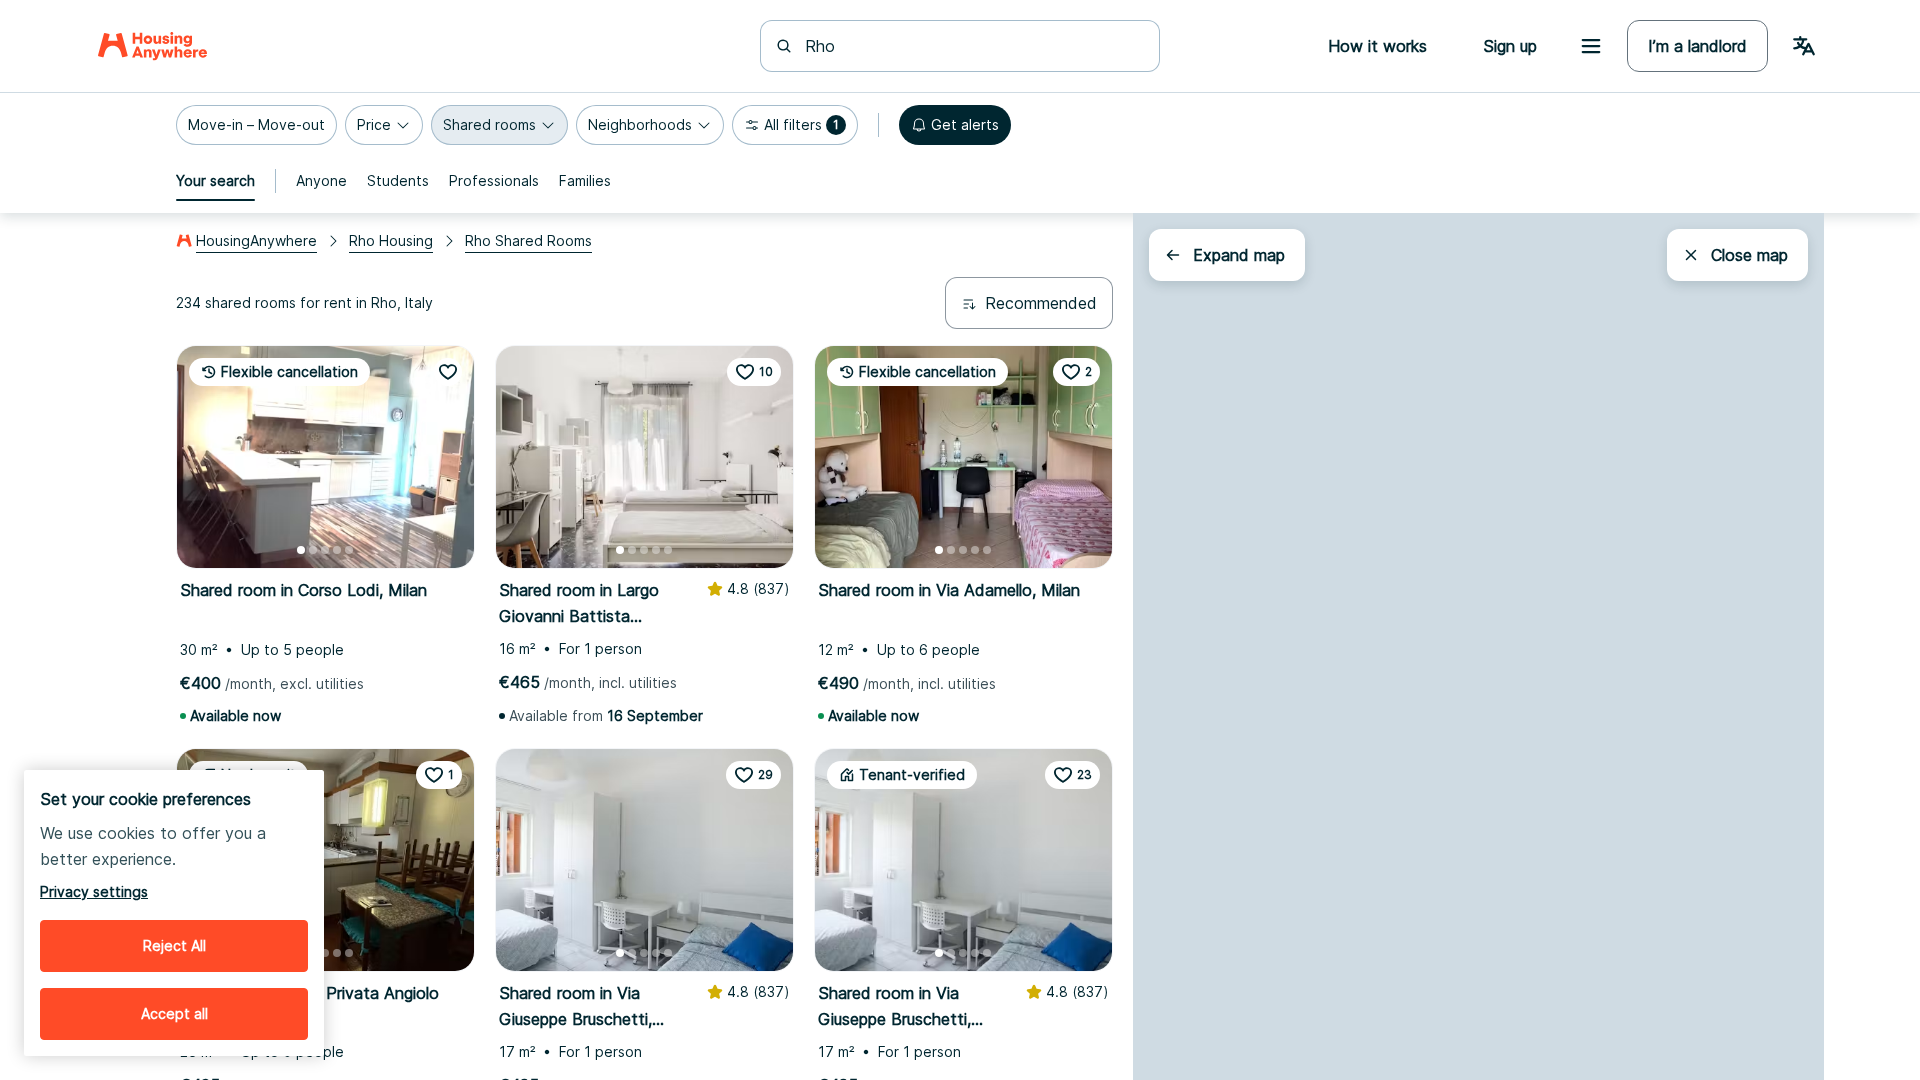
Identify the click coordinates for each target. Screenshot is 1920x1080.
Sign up (1510, 46)
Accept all (174, 1013)
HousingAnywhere (256, 240)
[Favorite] (448, 372)
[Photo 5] (349, 550)
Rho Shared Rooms (528, 240)
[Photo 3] (325, 550)
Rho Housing (391, 240)
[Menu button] (1591, 46)
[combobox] (972, 46)
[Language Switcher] (1804, 46)
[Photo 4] (337, 550)
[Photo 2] (313, 550)
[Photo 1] (301, 550)
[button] (256, 125)
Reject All (174, 945)
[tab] (215, 181)
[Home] (152, 46)
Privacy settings (94, 891)
